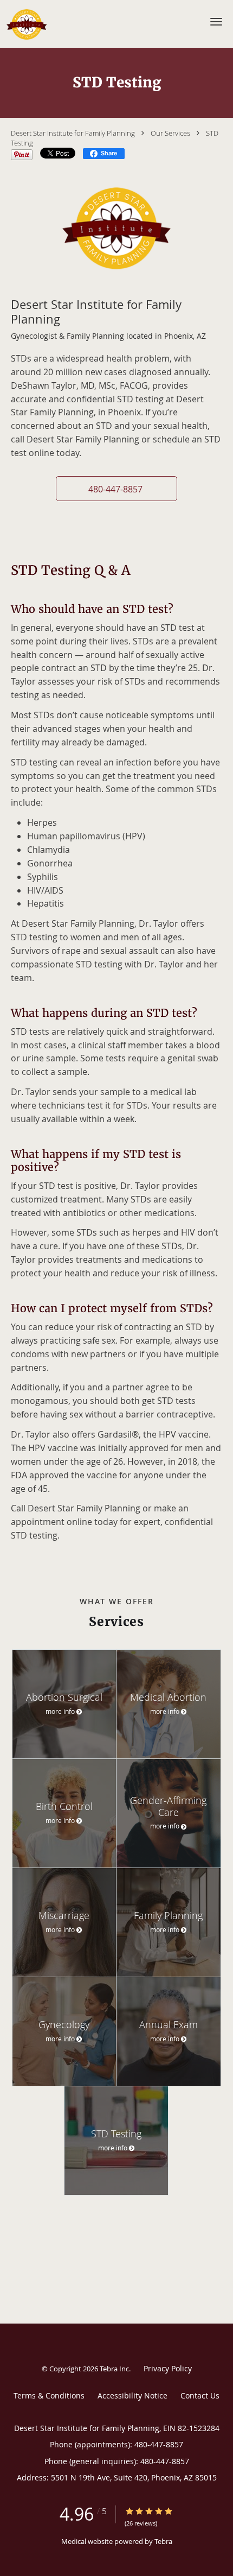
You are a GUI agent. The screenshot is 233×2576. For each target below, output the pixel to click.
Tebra (163, 2541)
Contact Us (200, 2395)
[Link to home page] (31, 24)
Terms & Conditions (49, 2395)
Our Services (170, 133)
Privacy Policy (168, 2368)
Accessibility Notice (132, 2395)
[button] (216, 22)
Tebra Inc (114, 2369)
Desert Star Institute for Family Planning (73, 133)
